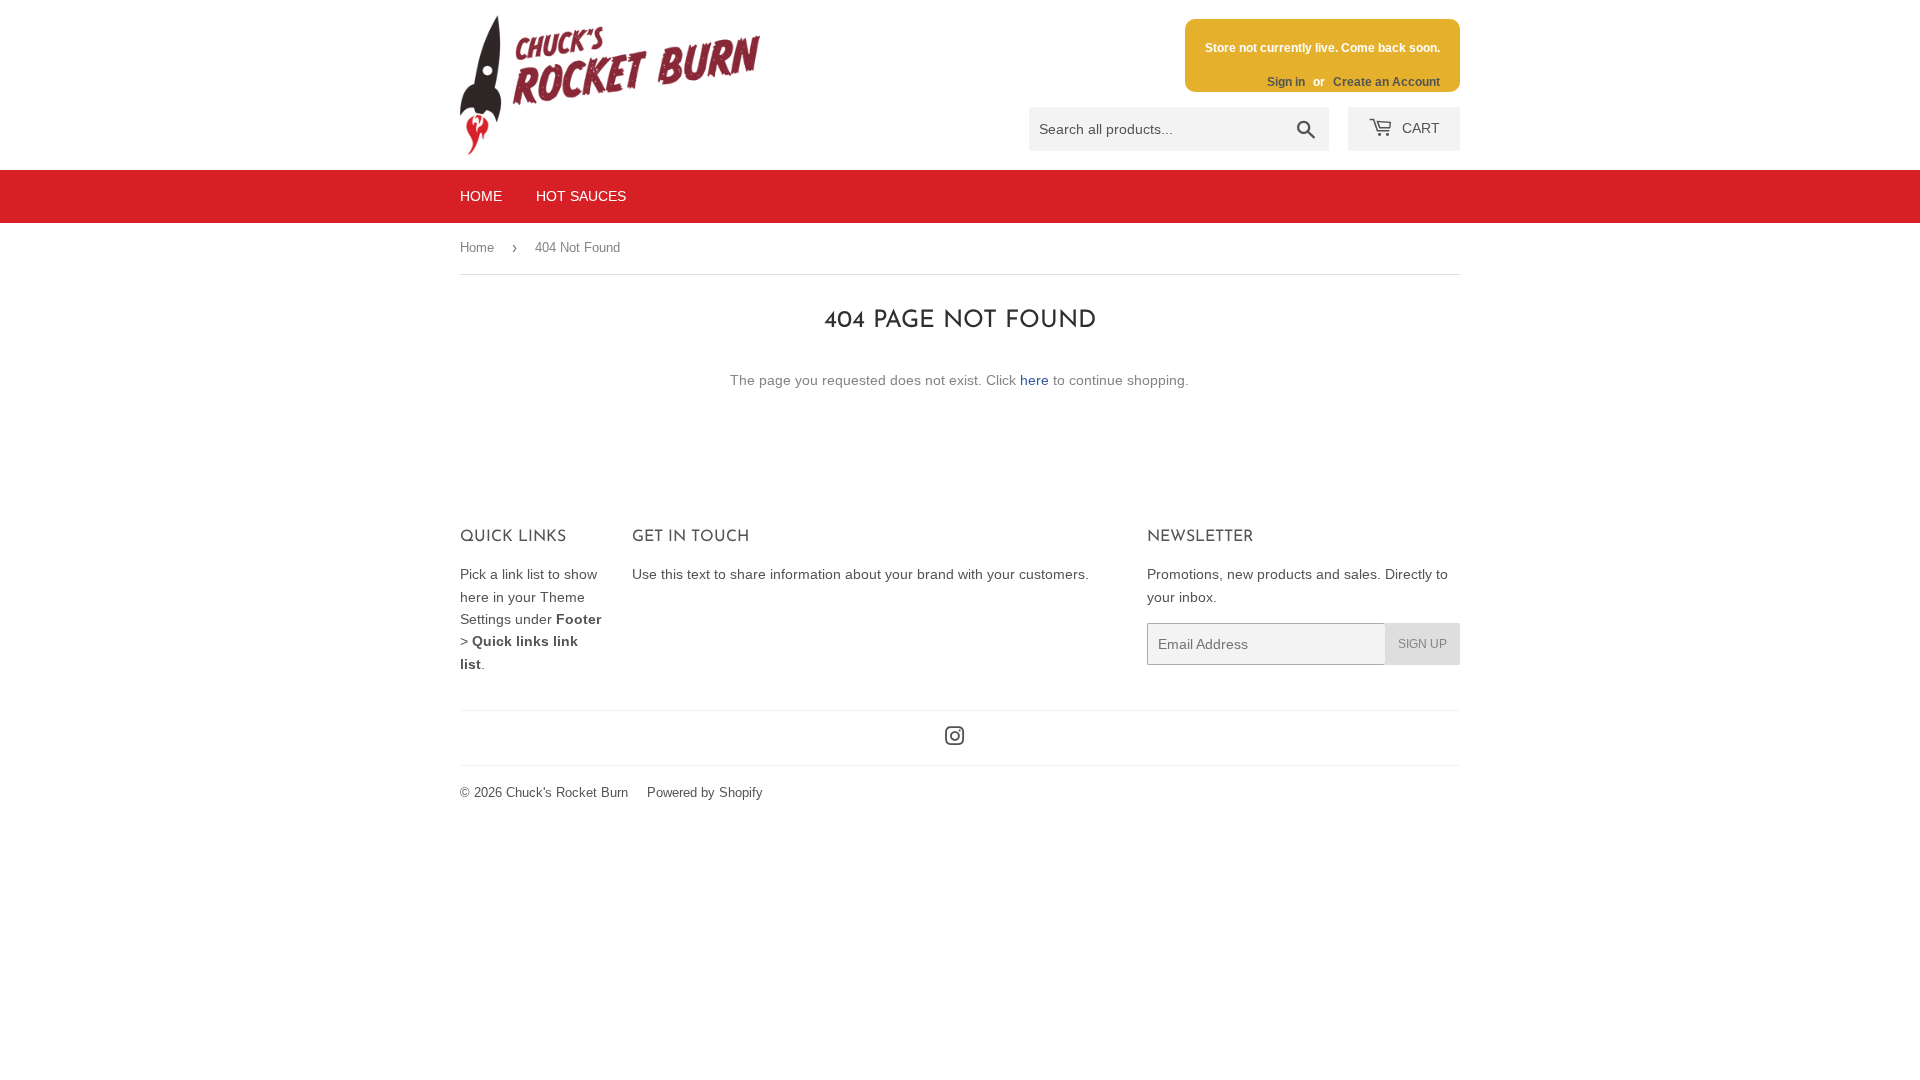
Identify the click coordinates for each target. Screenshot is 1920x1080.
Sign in (1286, 82)
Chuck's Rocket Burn (567, 792)
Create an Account (1386, 82)
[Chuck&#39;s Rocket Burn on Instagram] (955, 739)
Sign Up (1422, 644)
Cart (1419, 128)
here (1034, 380)
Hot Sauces (581, 196)
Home (481, 196)
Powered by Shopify (705, 792)
